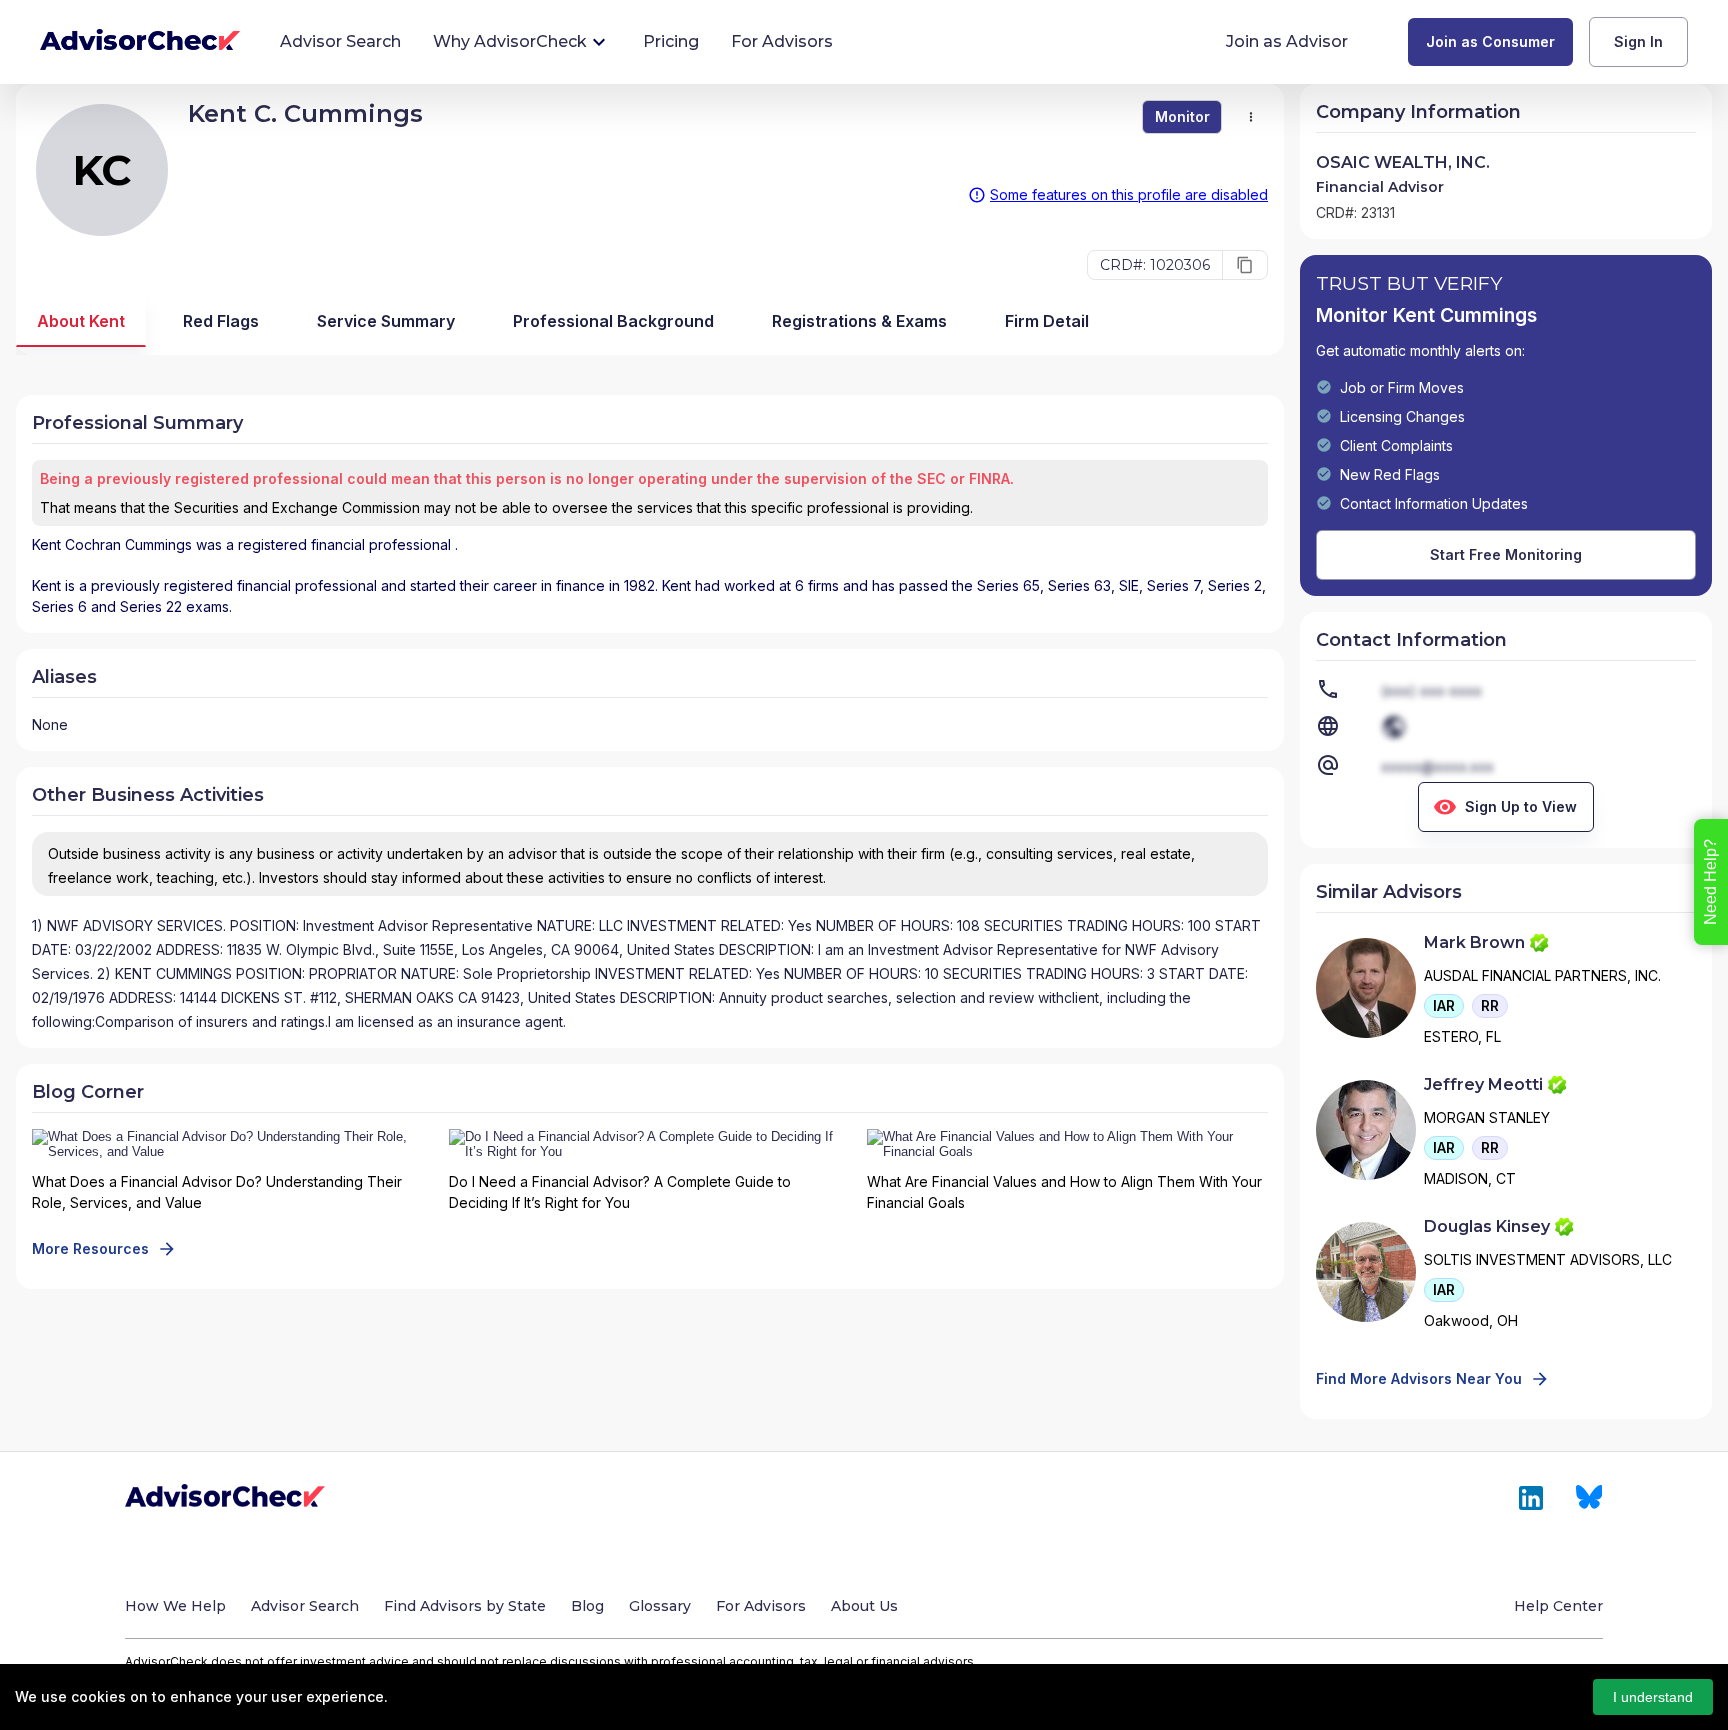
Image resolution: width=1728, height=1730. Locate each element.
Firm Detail (1047, 321)
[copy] (1245, 265)
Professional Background (613, 321)
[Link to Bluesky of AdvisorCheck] (1589, 1498)
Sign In (1638, 41)
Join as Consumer (1490, 41)
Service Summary (386, 321)
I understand (1653, 1697)
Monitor (1182, 116)
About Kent (81, 321)
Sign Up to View (1521, 806)
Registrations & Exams (859, 321)
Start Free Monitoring (1506, 554)
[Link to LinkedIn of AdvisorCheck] (1531, 1498)
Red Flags (221, 321)
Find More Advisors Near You (1419, 1378)
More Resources (90, 1248)
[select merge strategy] (1251, 117)
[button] (1444, 1006)
